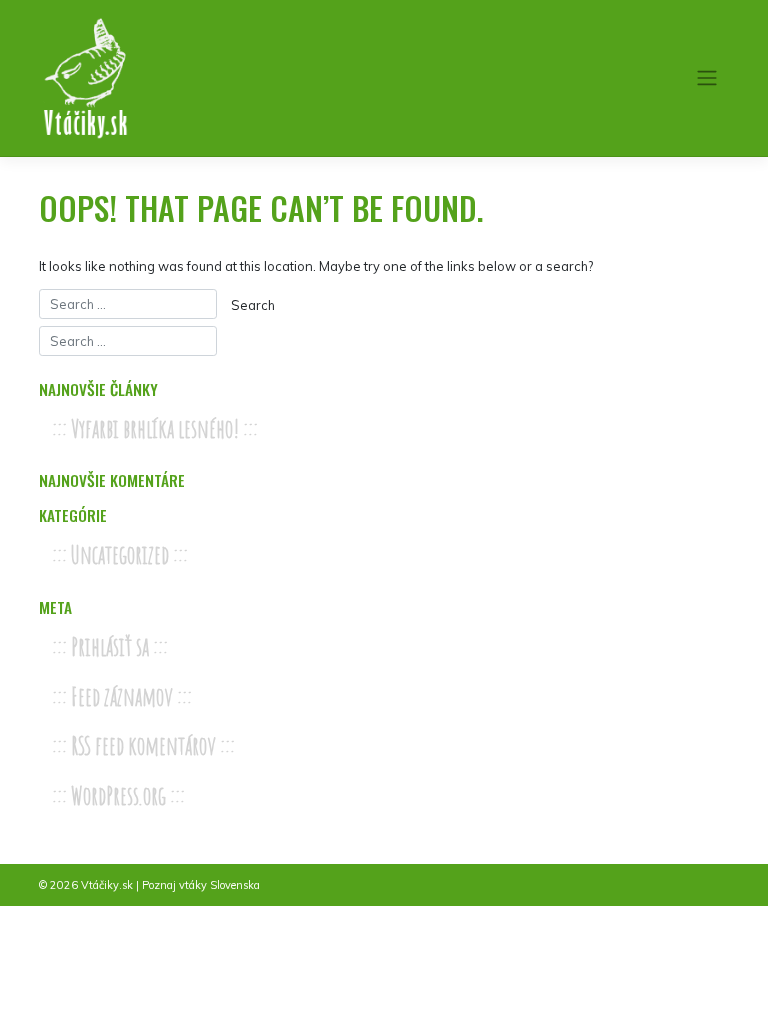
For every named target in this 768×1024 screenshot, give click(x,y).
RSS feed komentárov (143, 745)
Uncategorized (120, 554)
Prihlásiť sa (110, 646)
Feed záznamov (122, 696)
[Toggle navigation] (707, 78)
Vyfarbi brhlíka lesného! (155, 428)
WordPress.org (118, 795)
